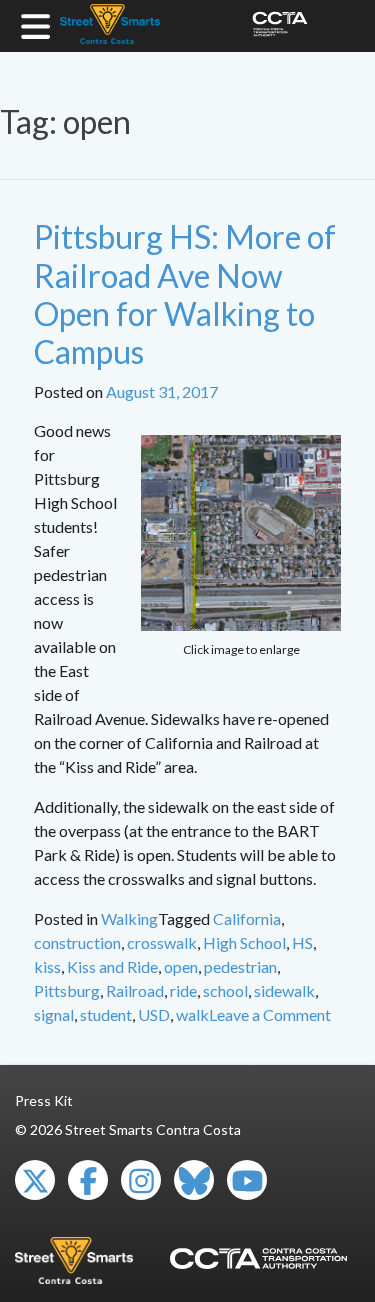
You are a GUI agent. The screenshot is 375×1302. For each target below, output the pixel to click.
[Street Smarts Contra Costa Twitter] (35, 1180)
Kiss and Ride (112, 966)
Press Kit (44, 1100)
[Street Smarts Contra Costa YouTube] (247, 1180)
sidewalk (284, 990)
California (247, 918)
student (106, 1014)
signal (54, 1014)
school (225, 990)
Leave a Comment (270, 1014)
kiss (47, 966)
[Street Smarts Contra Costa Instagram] (141, 1180)
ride (183, 990)
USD (154, 1014)
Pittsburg (67, 990)
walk (192, 1014)
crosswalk (162, 942)
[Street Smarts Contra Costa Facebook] (88, 1180)
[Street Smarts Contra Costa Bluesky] (194, 1180)
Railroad (135, 990)
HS (302, 942)
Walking (129, 918)
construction (77, 942)
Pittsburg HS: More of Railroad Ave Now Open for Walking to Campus (185, 294)
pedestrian (240, 966)
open (181, 966)
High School (244, 942)
